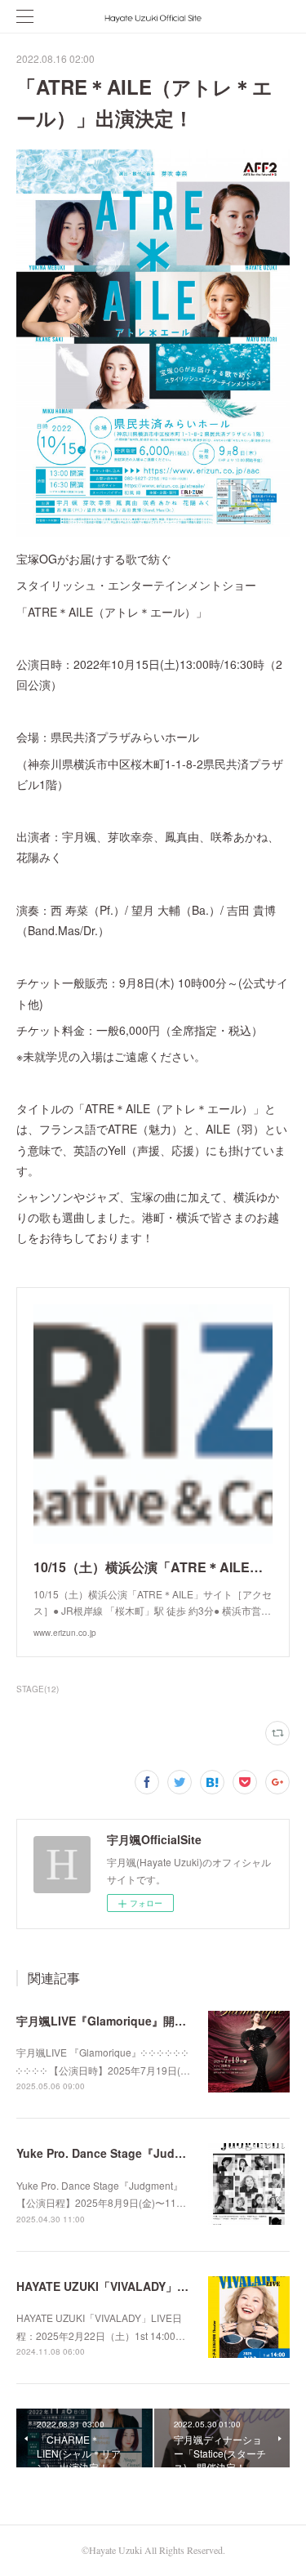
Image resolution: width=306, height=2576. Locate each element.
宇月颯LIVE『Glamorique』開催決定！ (118, 2021)
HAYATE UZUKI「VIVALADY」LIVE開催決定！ (138, 2286)
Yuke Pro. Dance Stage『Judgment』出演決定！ (147, 2153)
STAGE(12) (38, 1689)
